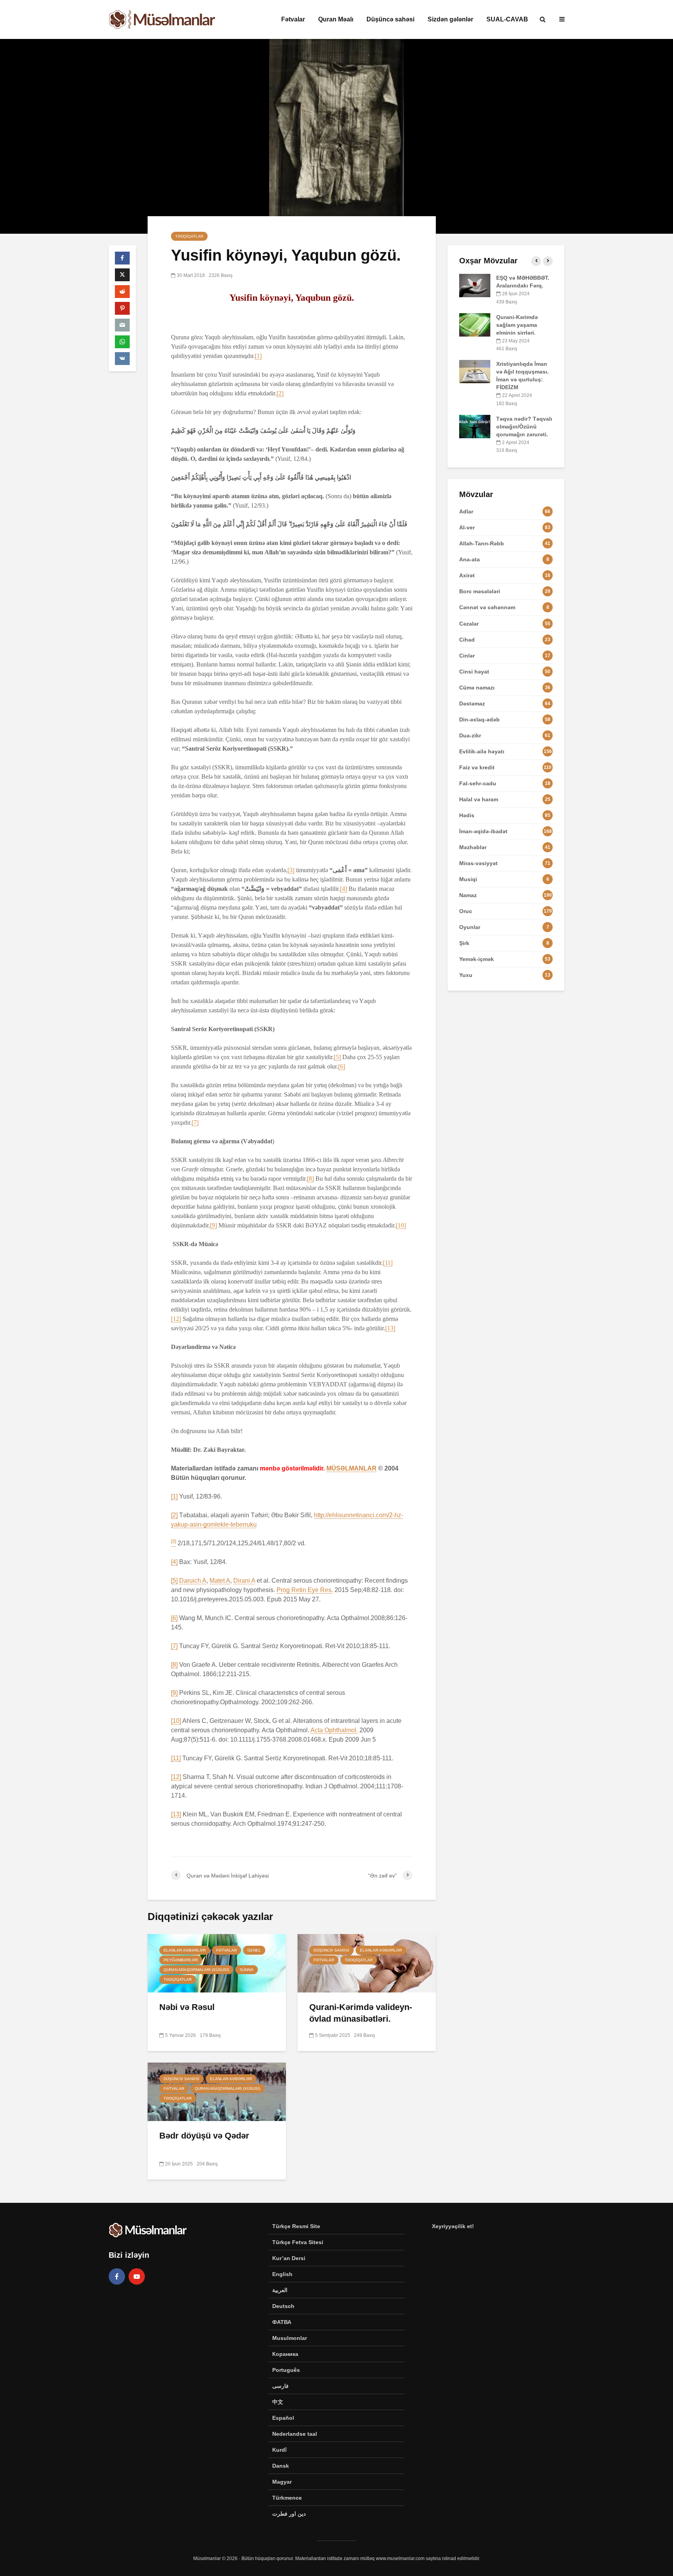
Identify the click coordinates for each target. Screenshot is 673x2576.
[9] (213, 1225)
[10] (401, 1225)
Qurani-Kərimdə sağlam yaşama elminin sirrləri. (517, 325)
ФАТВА (282, 2322)
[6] (342, 1066)
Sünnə (247, 1970)
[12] (176, 1319)
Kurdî (279, 2450)
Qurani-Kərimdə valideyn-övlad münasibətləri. (361, 2013)
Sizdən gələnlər (450, 19)
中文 (278, 2402)
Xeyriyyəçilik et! (453, 2226)
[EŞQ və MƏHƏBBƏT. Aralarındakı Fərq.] (475, 285)
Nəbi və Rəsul (187, 2007)
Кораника (285, 2354)
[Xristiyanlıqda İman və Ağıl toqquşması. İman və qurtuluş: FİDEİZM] (475, 371)
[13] (390, 1328)
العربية (280, 2290)
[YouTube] (137, 2276)
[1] (258, 356)
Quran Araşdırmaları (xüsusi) (196, 1970)
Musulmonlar (290, 2338)
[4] (344, 889)
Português (286, 2370)
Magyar (282, 2482)
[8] (310, 1179)
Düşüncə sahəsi (390, 19)
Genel (254, 1950)
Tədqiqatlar (189, 236)
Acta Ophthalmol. (334, 1730)
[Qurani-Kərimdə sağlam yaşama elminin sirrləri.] (475, 324)
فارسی (280, 2386)
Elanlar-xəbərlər (185, 1950)
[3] (291, 870)
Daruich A (193, 1581)
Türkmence (287, 2498)
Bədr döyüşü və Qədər (204, 2136)
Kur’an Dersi (289, 2258)
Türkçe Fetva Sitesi (298, 2242)
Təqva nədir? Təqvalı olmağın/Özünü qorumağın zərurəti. (524, 427)
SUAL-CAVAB (507, 19)
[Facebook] (117, 2276)
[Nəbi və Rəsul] (217, 1963)
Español (283, 2418)
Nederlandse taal (295, 2434)
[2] (280, 393)
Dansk (281, 2466)
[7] (195, 1122)
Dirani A (244, 1581)
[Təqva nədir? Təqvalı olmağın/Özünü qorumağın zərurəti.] (475, 426)
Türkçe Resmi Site (296, 2226)
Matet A (220, 1581)
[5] (337, 1057)
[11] (388, 1263)
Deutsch (283, 2306)
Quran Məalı (336, 19)
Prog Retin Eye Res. (305, 1590)
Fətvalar (293, 19)
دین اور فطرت (289, 2514)
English (282, 2274)
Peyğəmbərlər (181, 1960)
